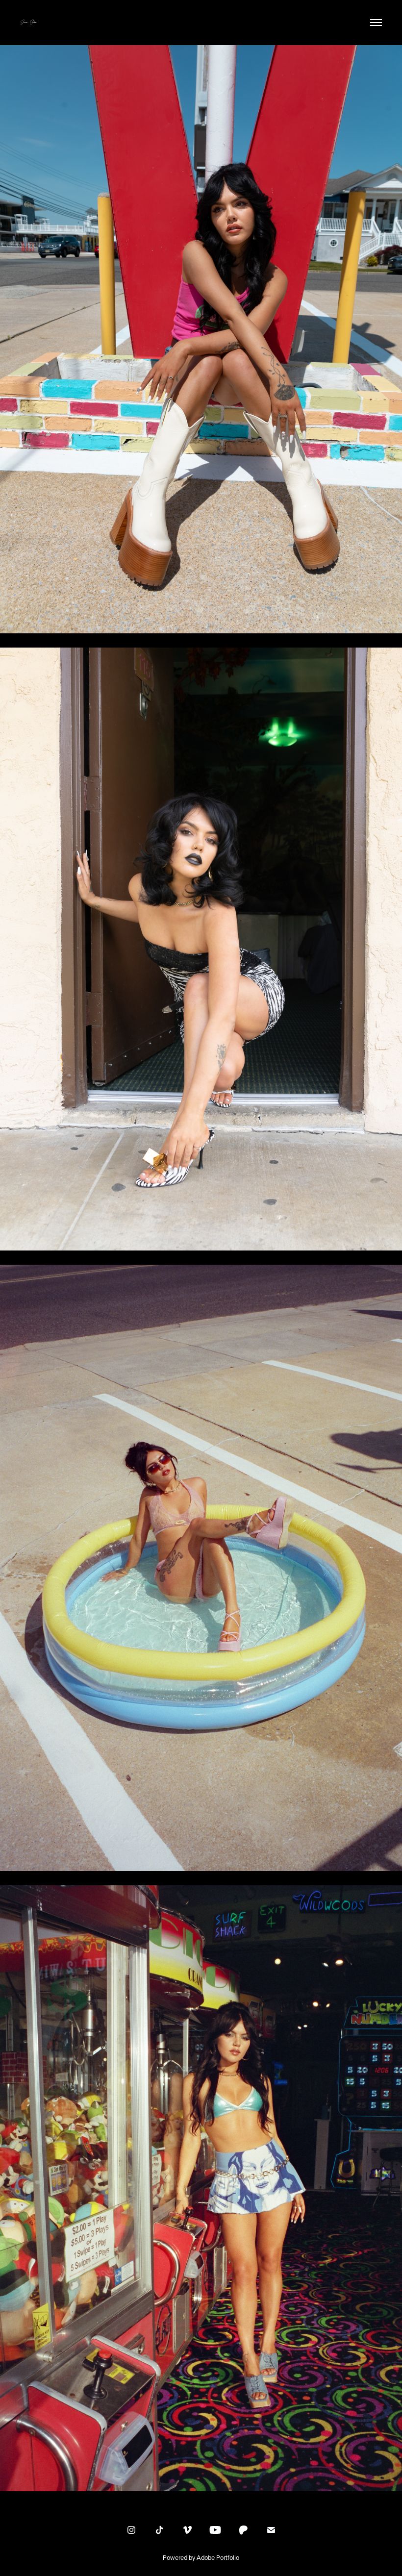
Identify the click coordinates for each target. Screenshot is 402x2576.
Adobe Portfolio (218, 2557)
